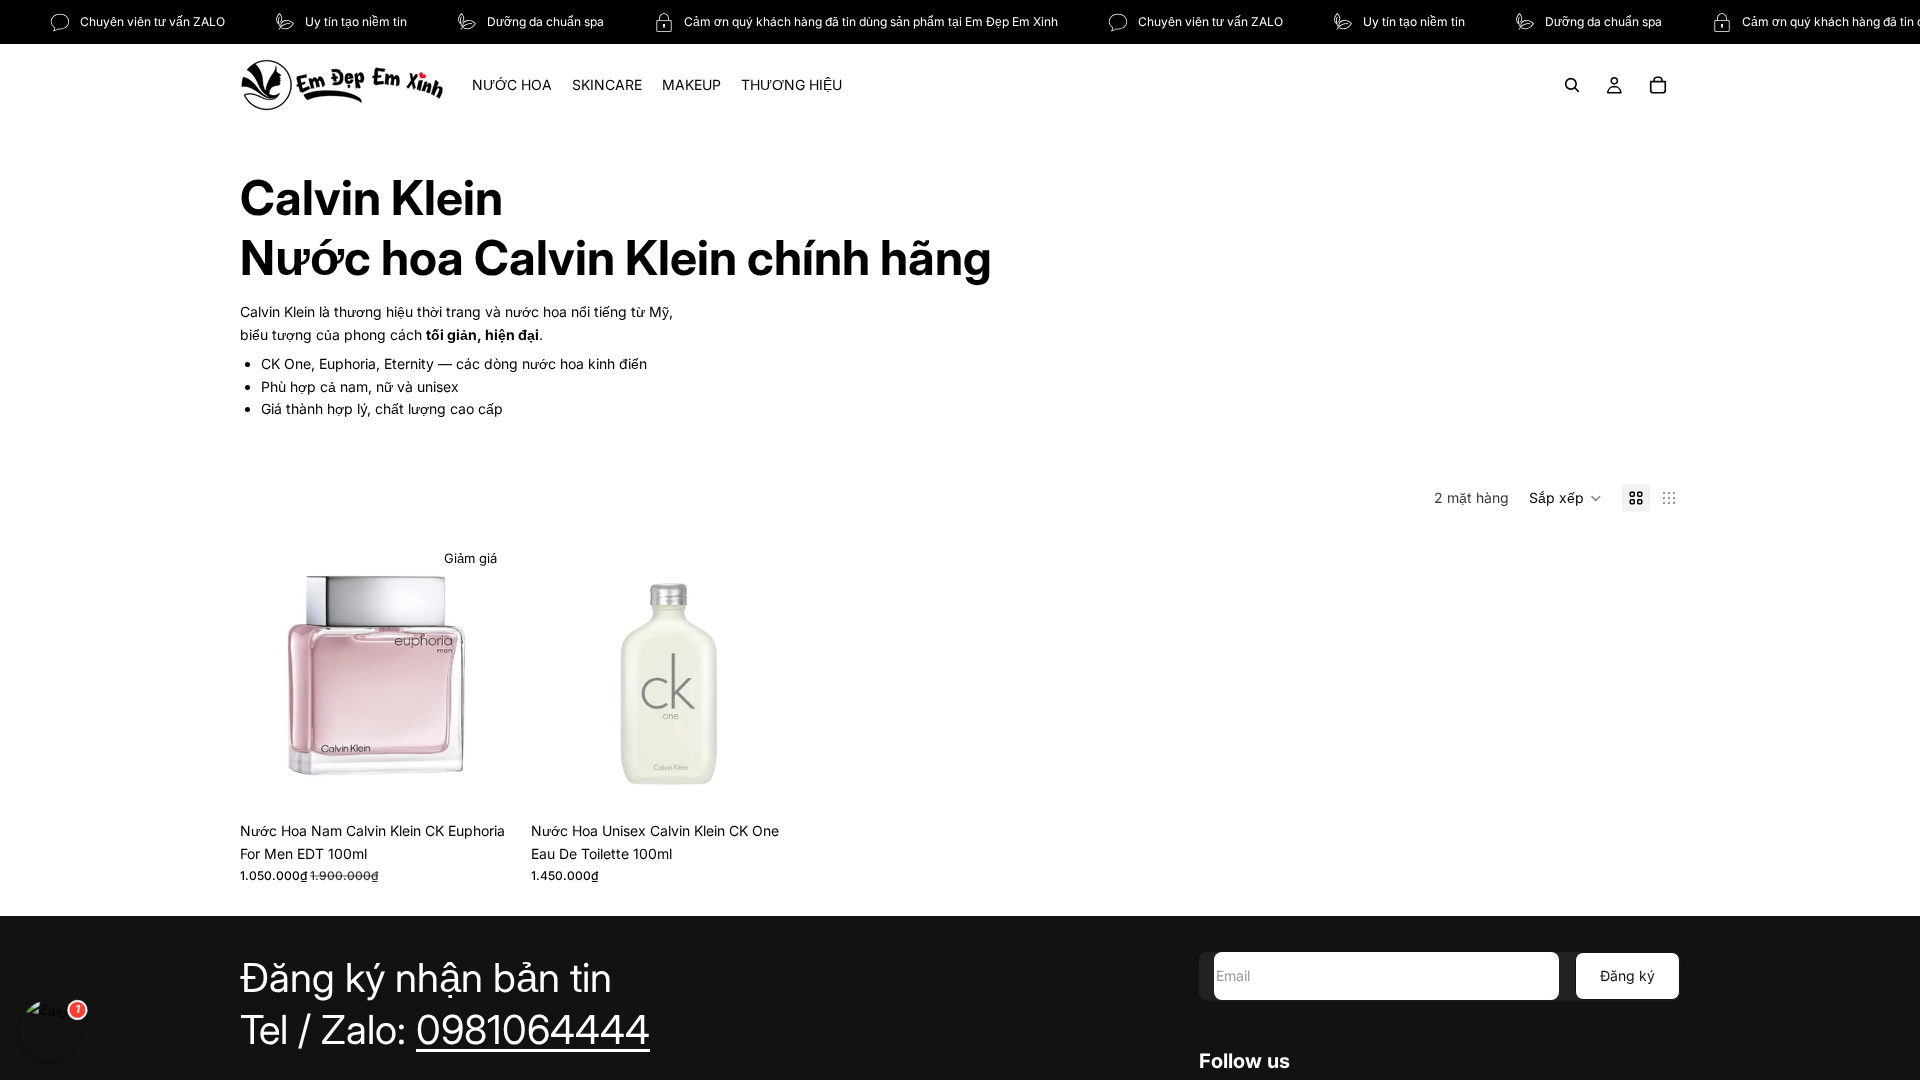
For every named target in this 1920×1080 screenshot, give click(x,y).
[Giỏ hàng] (1658, 85)
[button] (1565, 498)
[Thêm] (484, 782)
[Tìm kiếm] (1572, 85)
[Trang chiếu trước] (270, 674)
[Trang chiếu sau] (485, 674)
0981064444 (533, 1029)
